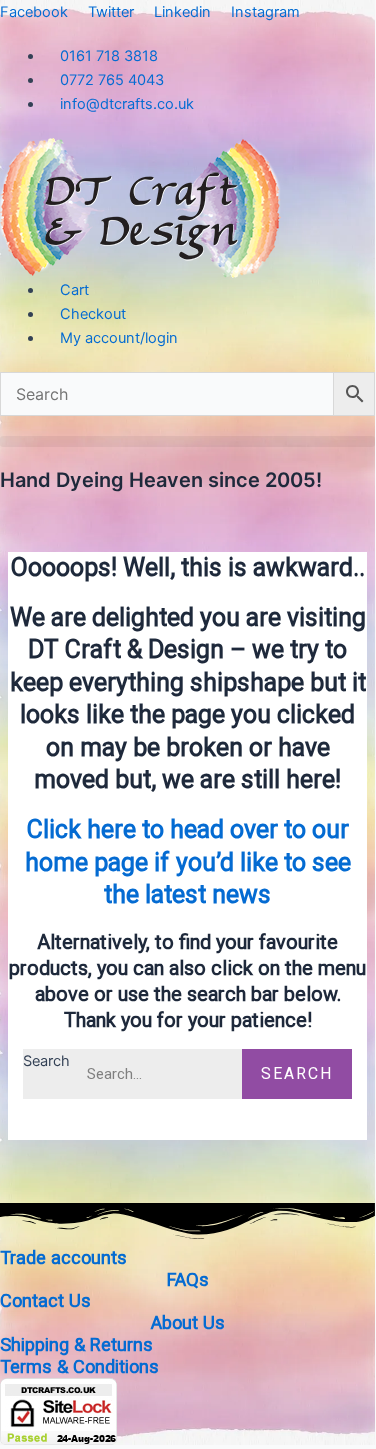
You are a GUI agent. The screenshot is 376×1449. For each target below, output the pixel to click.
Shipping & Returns (76, 1344)
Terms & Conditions (79, 1366)
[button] (187, 441)
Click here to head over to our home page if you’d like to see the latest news (188, 862)
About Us (188, 1322)
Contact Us (45, 1300)
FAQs (188, 1279)
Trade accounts (63, 1257)
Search (46, 1061)
